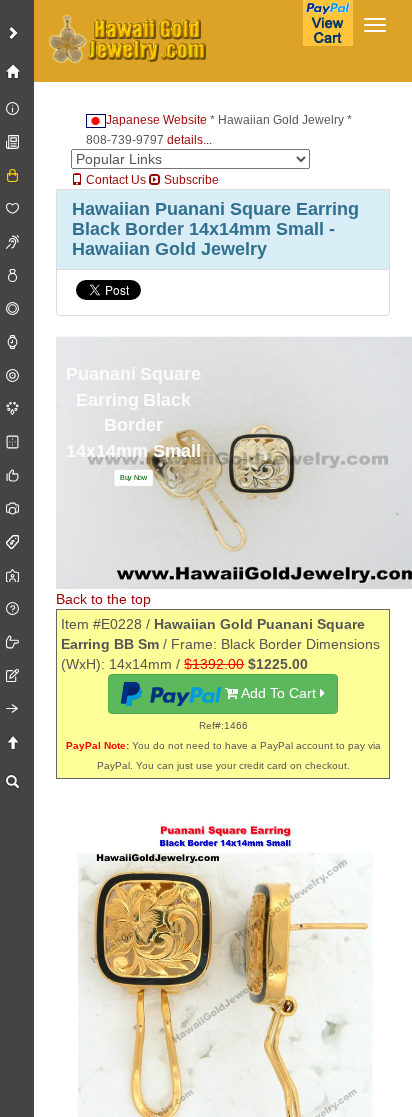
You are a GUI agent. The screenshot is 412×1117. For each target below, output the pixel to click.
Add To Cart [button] (279, 693)
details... (189, 140)
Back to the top (103, 599)
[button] (133, 477)
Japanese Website (156, 120)
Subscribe (190, 180)
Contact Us (114, 180)
